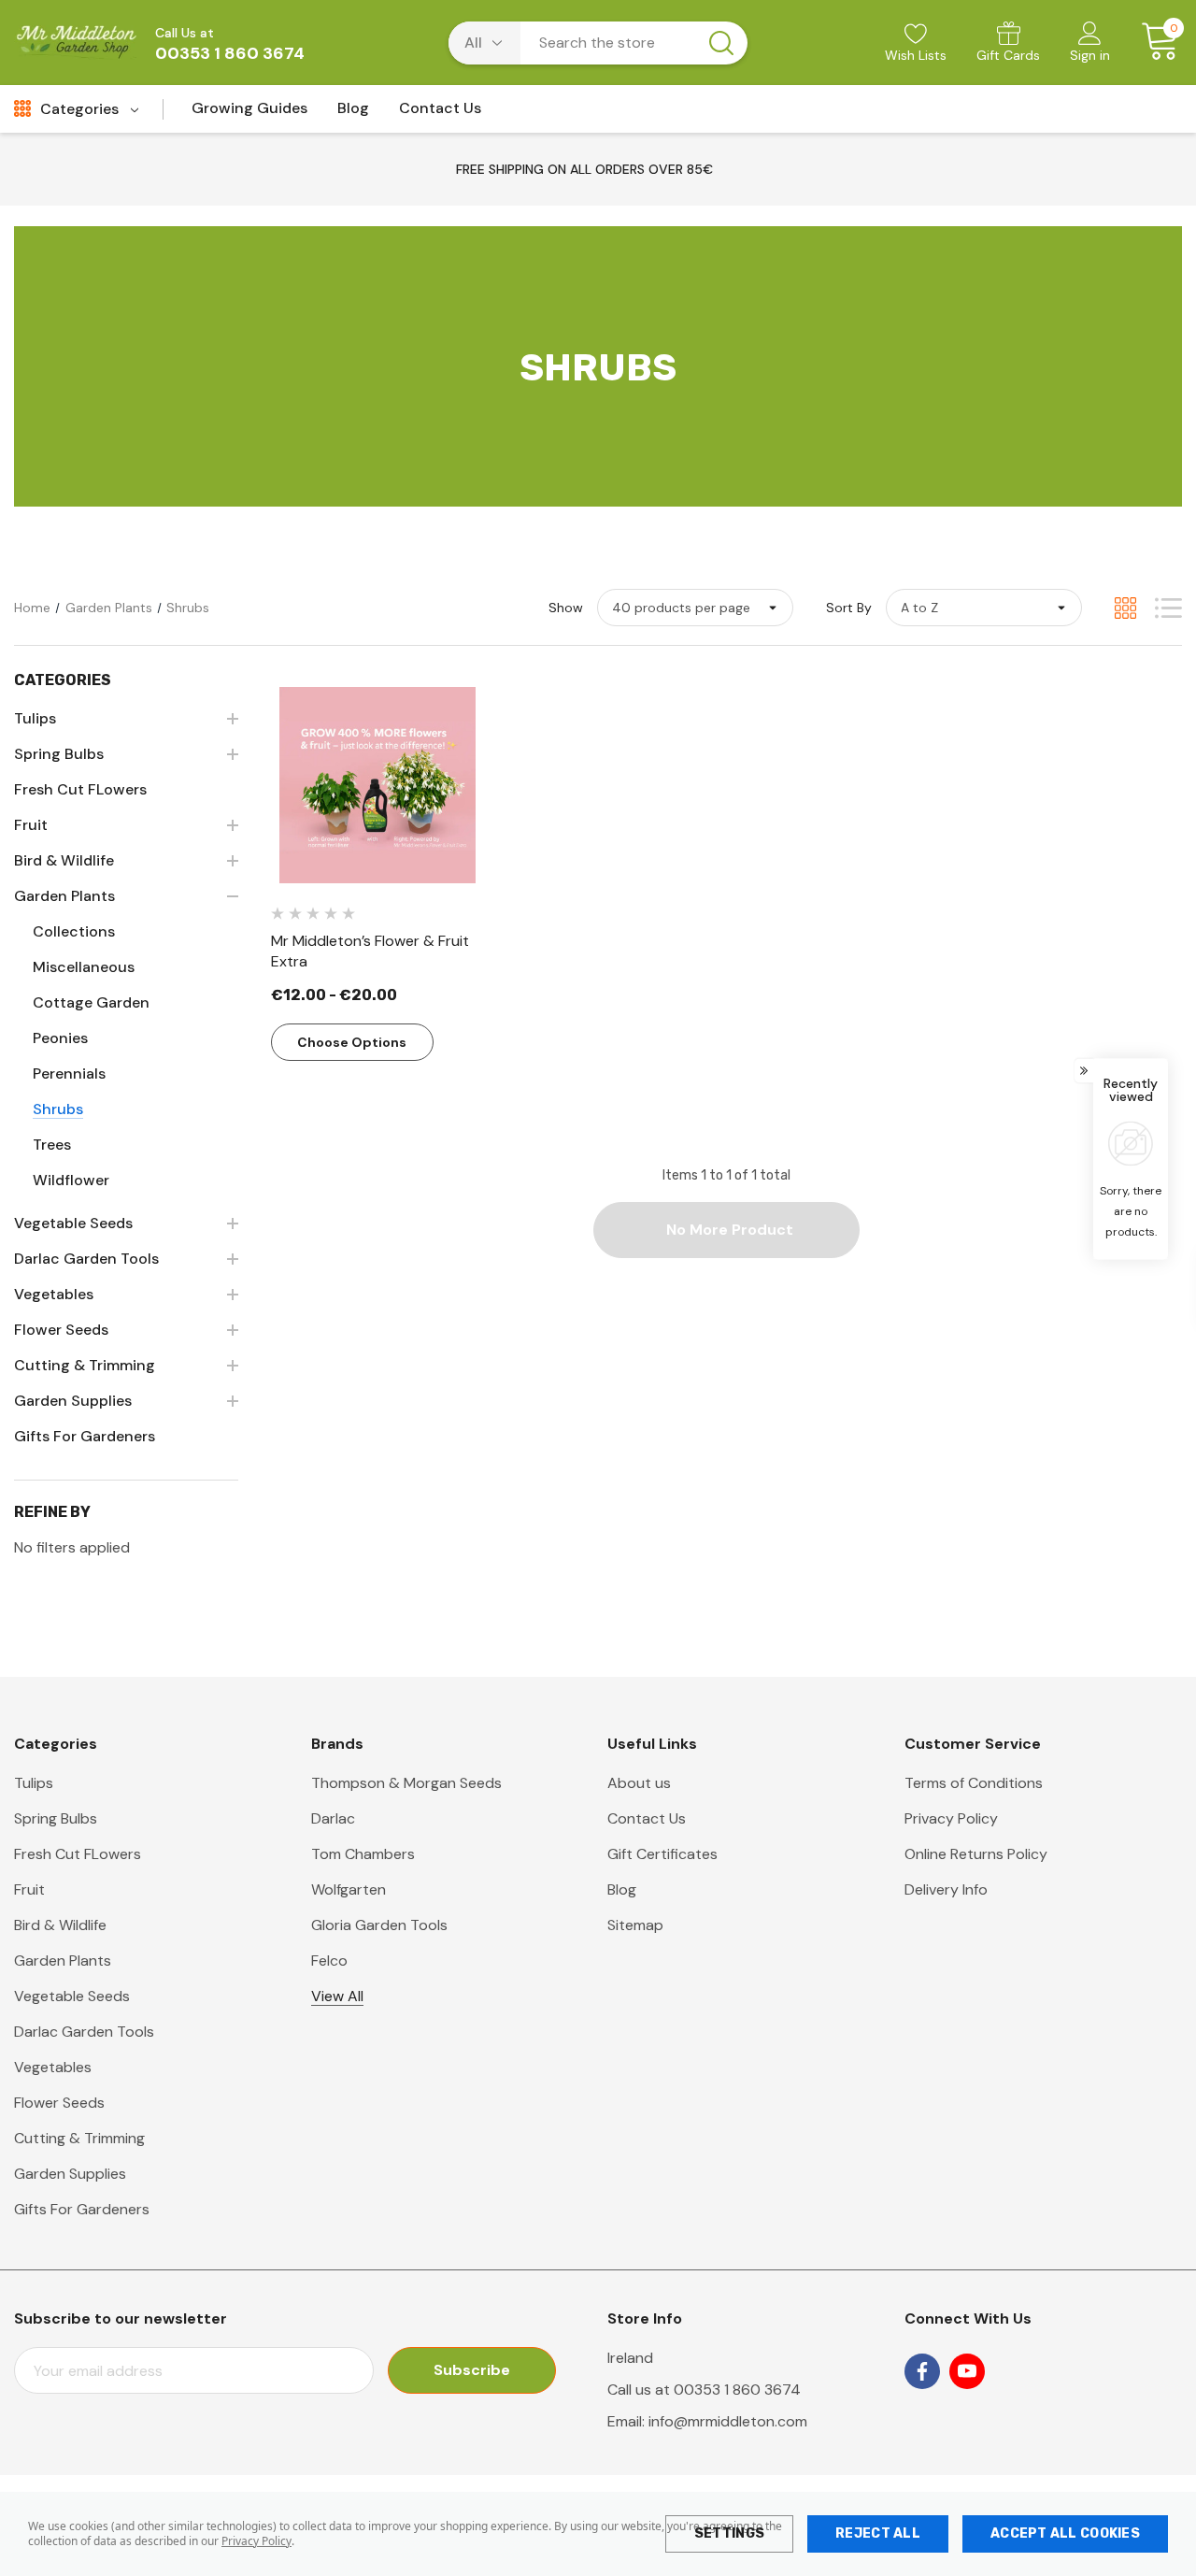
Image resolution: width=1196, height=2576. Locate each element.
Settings (729, 2533)
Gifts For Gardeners (82, 2209)
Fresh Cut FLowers (78, 1854)
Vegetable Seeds (72, 1996)
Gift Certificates (662, 1854)
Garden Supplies (70, 2174)
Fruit (29, 1889)
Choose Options (352, 1042)
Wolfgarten (349, 1889)
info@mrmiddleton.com (728, 2421)
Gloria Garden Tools (379, 1925)
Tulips (34, 1783)
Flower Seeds (59, 2103)
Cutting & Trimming (79, 2138)
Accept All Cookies (1065, 2533)
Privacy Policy (256, 2541)
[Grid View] (1125, 608)
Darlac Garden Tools (84, 2032)
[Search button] (721, 43)
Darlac (333, 1818)
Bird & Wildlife (60, 1925)
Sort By (849, 608)
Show (566, 608)
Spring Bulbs (56, 1818)
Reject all (878, 2533)
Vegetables (53, 2067)
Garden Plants (63, 1961)
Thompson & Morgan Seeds (406, 1783)
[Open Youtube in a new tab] (967, 2371)
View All (337, 1996)
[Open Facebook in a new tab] (922, 2371)
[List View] (1168, 608)
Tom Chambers (363, 1854)
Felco (329, 1961)
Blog (622, 1889)
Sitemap (635, 1925)
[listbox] (984, 608)
